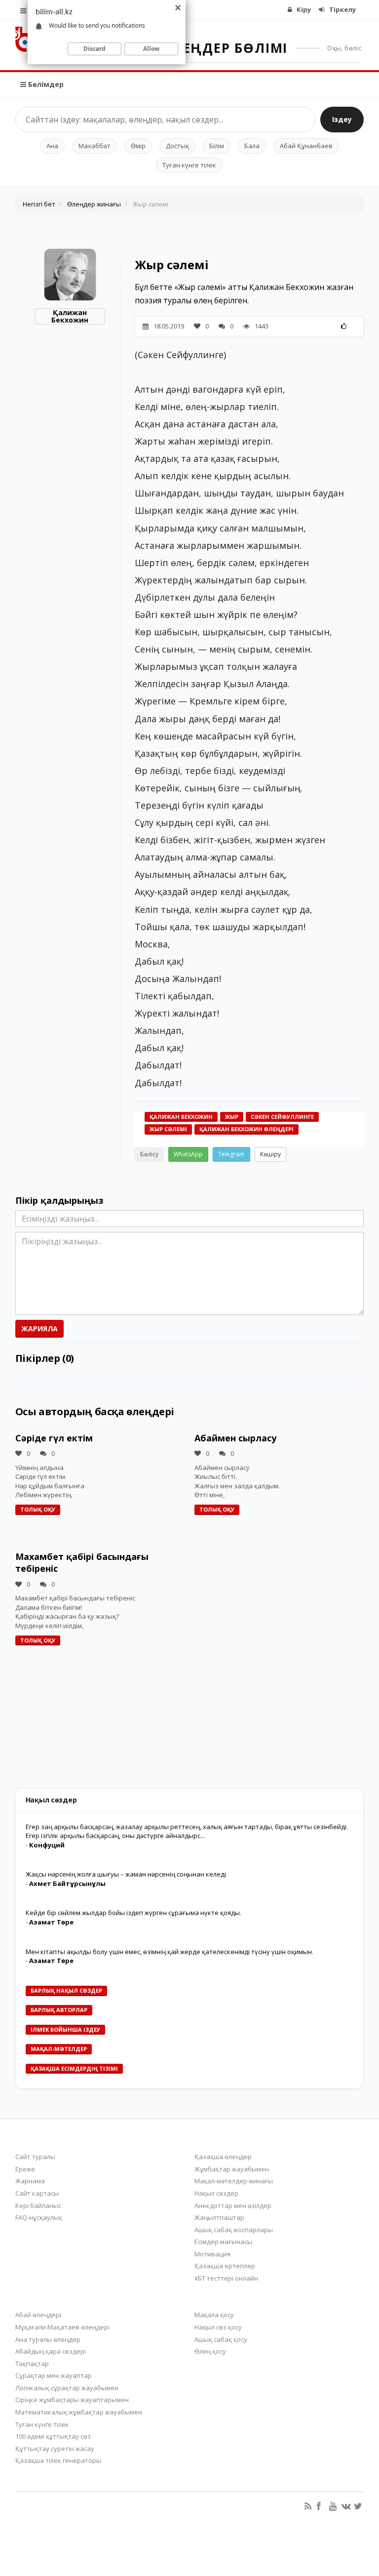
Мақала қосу (214, 2315)
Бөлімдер (45, 84)
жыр (232, 1117)
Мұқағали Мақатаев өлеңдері (62, 2327)
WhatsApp (188, 1154)
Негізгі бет (39, 204)
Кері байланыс (38, 2206)
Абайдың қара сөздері (51, 2351)
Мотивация (212, 2254)
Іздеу (342, 119)
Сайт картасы (37, 2193)
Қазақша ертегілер (225, 2266)
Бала (252, 146)
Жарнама (30, 2181)
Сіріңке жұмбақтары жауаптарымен (72, 2400)
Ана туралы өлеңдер (48, 2339)
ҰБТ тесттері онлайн (226, 2278)
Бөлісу (149, 1154)
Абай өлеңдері (38, 2315)
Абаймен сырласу (235, 1438)
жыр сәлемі (168, 1129)
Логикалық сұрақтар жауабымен (67, 2388)
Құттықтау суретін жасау (55, 2449)
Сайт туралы (35, 2157)
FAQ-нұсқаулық (39, 2217)
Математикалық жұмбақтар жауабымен (79, 2412)
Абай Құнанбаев (306, 146)
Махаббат (95, 146)
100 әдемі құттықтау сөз (53, 2436)
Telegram (231, 1154)
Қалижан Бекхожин (70, 316)
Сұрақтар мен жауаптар (54, 2375)
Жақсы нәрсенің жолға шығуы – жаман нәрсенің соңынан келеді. (127, 1874)
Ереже (25, 2169)
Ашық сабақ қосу (221, 2339)
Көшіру (270, 1154)
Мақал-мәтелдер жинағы (234, 2181)
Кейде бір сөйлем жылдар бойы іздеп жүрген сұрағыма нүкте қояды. (133, 1913)
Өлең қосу (210, 2351)
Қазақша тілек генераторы (58, 2460)
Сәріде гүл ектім (54, 1438)
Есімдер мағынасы (223, 2242)
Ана (52, 146)
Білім (217, 146)
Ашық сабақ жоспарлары (234, 2230)
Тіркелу (342, 9)
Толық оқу (38, 1509)
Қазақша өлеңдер (223, 2157)
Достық (177, 146)
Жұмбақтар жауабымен (232, 2169)
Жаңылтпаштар (219, 2217)
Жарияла (39, 1329)
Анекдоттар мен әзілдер (233, 2206)
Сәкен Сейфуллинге (282, 1117)
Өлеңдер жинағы (94, 204)
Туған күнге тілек (189, 165)
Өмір (138, 146)
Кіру (304, 9)
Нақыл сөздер (216, 2193)
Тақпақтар (32, 2364)
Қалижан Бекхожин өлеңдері (246, 1129)
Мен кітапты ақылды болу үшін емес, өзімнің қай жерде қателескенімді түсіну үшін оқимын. (170, 1952)
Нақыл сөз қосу (218, 2327)
